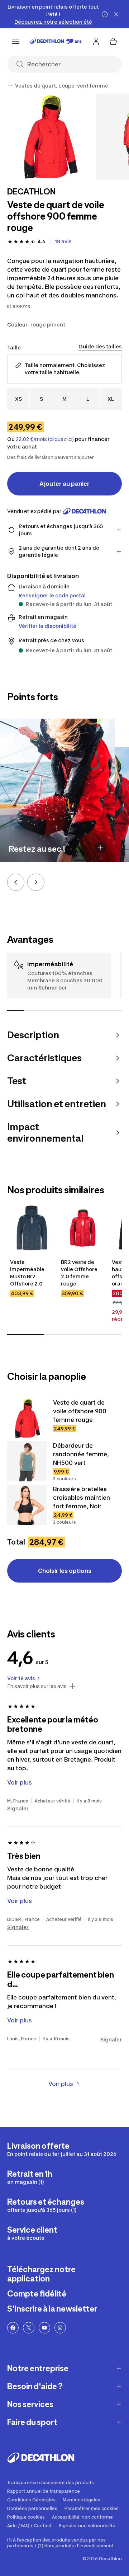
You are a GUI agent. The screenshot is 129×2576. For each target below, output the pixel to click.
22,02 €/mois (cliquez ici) (45, 439)
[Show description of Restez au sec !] (100, 848)
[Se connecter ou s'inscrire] (96, 41)
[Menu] (16, 41)
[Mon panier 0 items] (113, 41)
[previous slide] (16, 882)
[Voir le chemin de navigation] (10, 86)
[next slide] (36, 882)
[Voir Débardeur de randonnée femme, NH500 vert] (27, 1461)
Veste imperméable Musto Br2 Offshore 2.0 (27, 1273)
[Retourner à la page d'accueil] (56, 41)
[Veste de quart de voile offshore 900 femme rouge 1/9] (50, 137)
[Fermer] (116, 14)
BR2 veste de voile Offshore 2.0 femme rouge (79, 1273)
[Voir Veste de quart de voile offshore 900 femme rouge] (27, 1418)
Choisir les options (65, 1571)
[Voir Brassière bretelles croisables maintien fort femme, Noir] (27, 1505)
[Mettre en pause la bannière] (105, 14)
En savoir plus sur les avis (37, 1686)
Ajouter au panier (64, 484)
